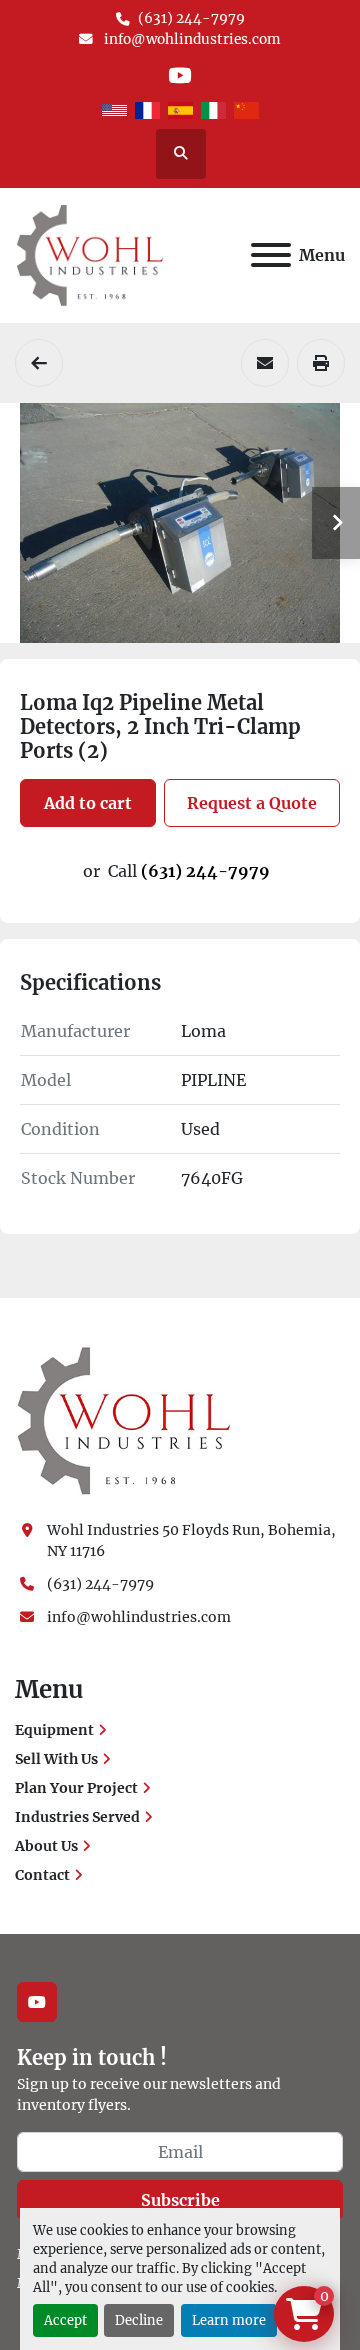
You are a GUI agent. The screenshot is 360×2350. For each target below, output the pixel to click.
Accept (65, 2320)
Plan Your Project (76, 1788)
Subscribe (180, 2200)
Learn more (229, 2320)
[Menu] (271, 255)
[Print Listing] (321, 363)
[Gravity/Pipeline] (39, 363)
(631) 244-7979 (191, 18)
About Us (46, 1846)
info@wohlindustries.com (191, 39)
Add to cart (88, 803)
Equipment (54, 1730)
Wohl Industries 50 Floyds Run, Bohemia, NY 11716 (193, 1540)
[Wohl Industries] (124, 1420)
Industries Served (77, 1817)
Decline (139, 2320)
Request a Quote (252, 803)
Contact (42, 1875)
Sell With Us (56, 1759)
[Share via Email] (265, 363)
